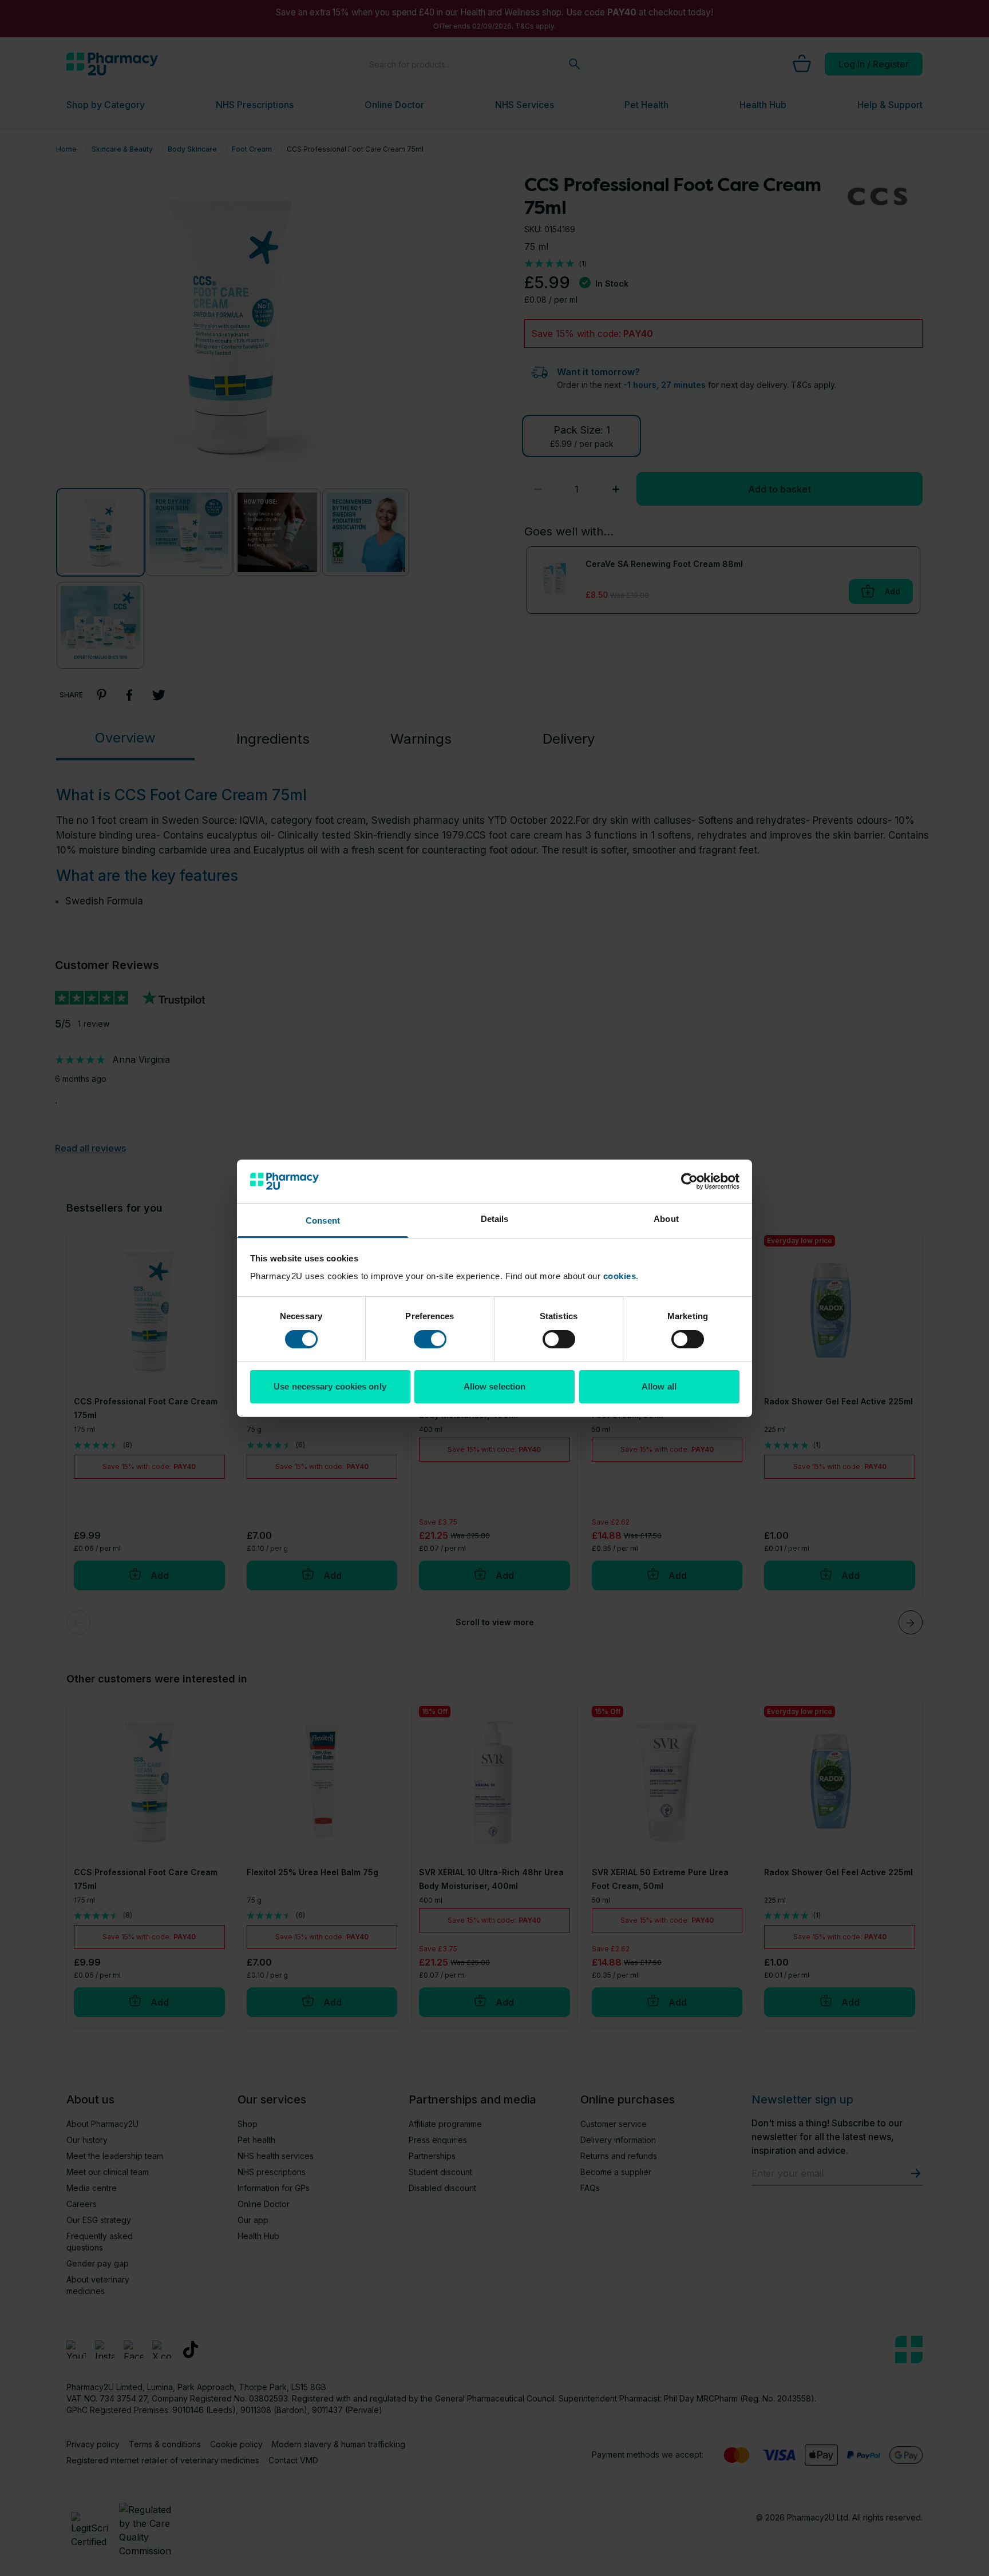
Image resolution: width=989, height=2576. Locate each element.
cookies (620, 1276)
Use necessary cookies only (330, 1386)
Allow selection (495, 1386)
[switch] (430, 1339)
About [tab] (666, 1219)
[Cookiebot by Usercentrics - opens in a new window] (689, 1181)
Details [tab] (495, 1219)
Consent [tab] (323, 1220)
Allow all (659, 1386)
